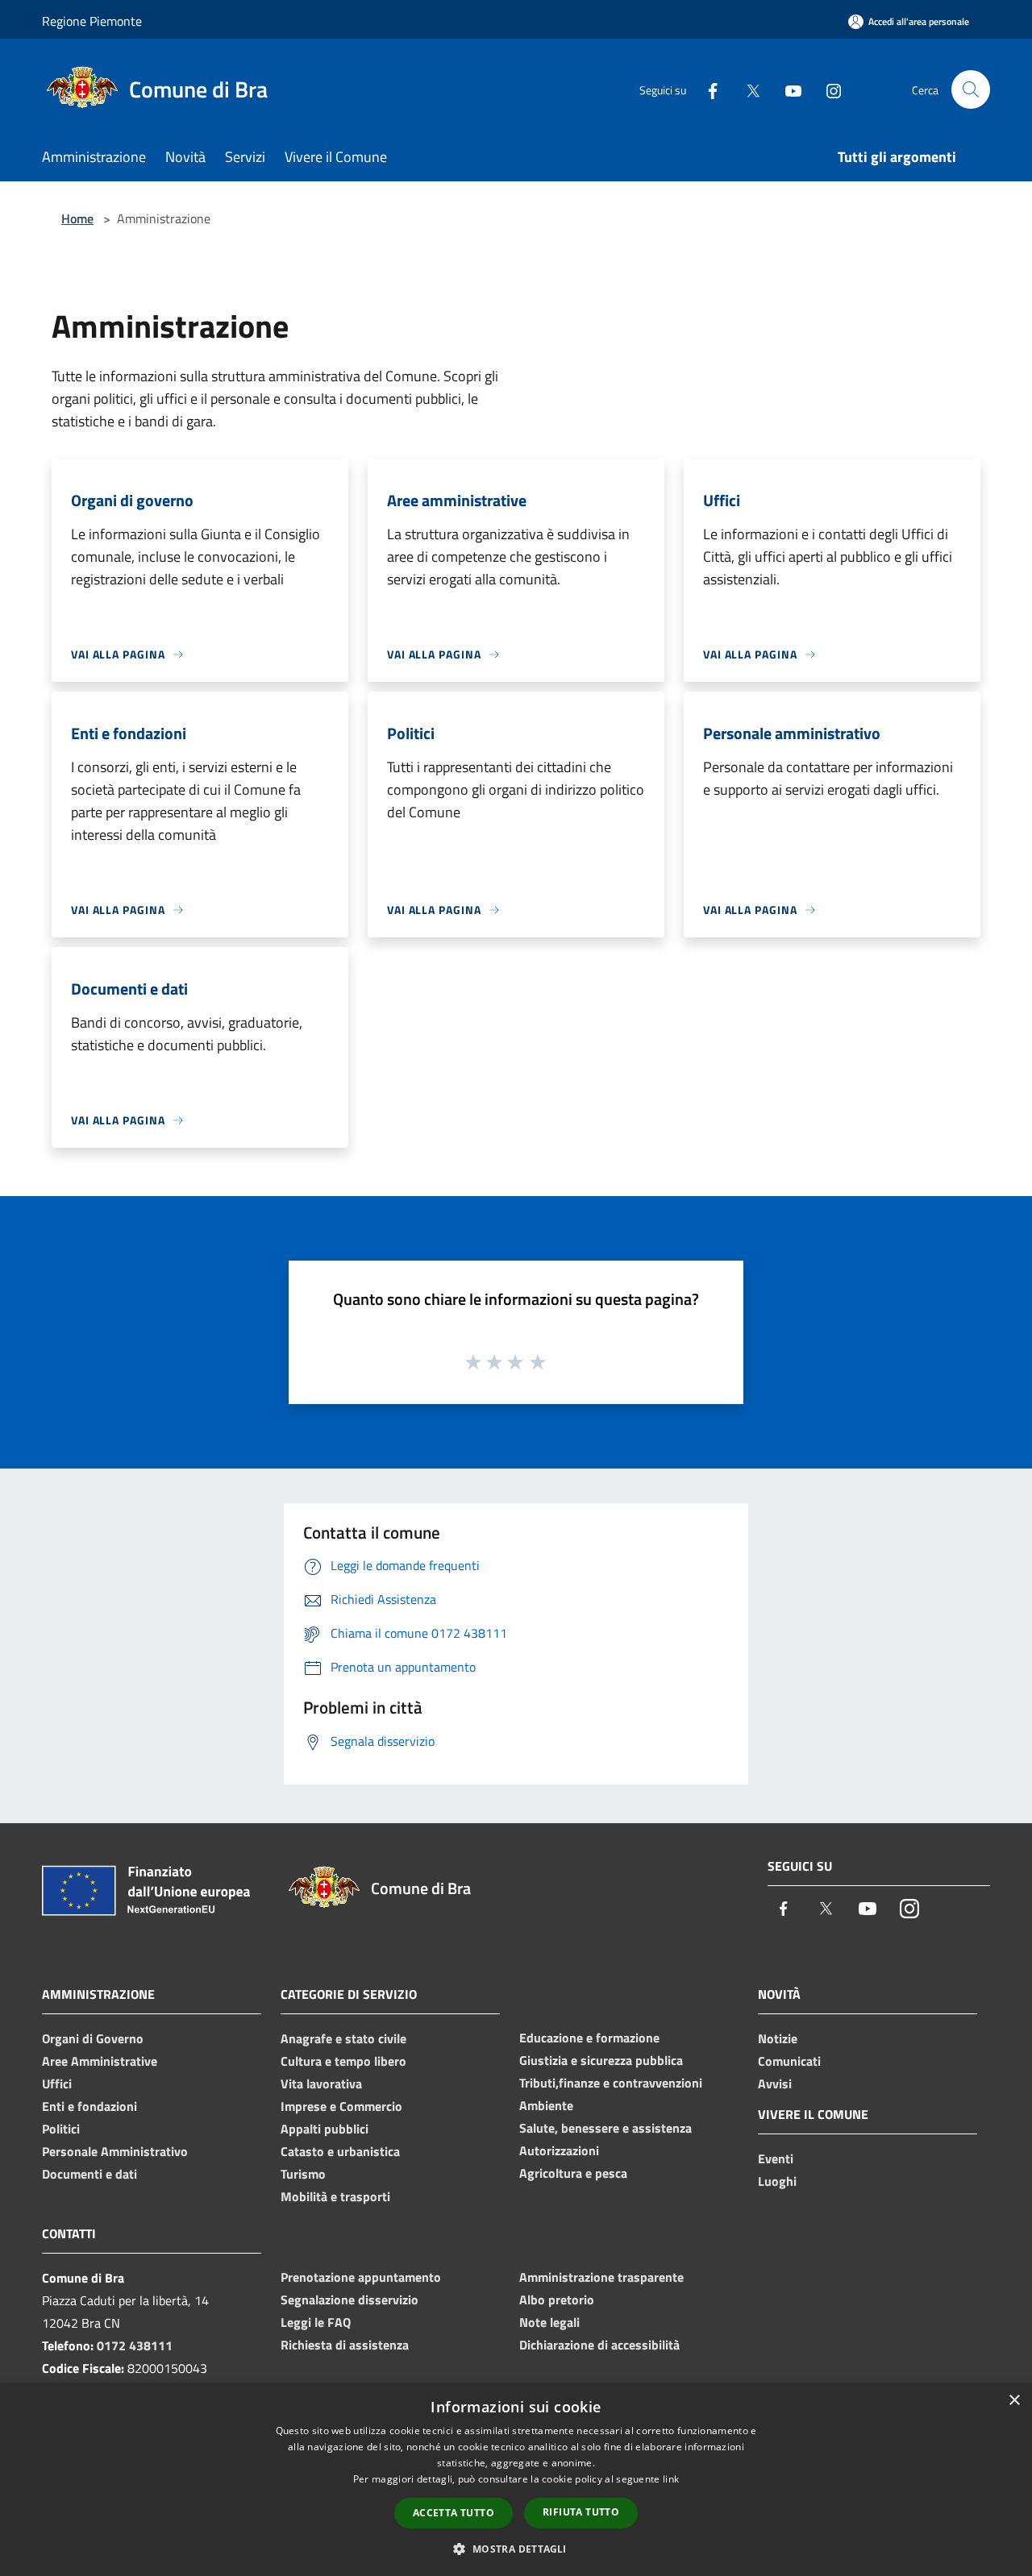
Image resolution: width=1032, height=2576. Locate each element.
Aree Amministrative (100, 2061)
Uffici (57, 2084)
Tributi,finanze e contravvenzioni (611, 2083)
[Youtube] (787, 89)
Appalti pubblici (325, 2129)
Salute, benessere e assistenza (605, 2128)
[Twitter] (747, 89)
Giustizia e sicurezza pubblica (601, 2060)
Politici (61, 2129)
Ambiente (546, 2105)
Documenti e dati (89, 2174)
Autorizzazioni (559, 2150)
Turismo (303, 2174)
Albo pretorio (557, 2300)
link (671, 2479)
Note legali (549, 2322)
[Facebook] (706, 89)
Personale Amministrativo (115, 2151)
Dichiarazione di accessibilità (599, 2345)
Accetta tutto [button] (454, 2513)
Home (77, 218)
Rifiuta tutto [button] (581, 2512)
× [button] (1014, 2401)
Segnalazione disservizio (350, 2300)
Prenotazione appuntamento (361, 2277)
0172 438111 (135, 2345)
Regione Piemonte (92, 21)
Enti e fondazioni (89, 2106)
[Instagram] (827, 89)
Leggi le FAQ (316, 2322)
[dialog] (516, 2480)
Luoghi (777, 2181)
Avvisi (775, 2084)
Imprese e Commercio (341, 2106)
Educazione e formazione (589, 2038)
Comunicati (789, 2061)
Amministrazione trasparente (601, 2277)
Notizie (778, 2038)
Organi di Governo (93, 2038)
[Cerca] (971, 89)
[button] (516, 2549)
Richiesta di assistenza (345, 2345)
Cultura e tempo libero (343, 2061)
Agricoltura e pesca (573, 2173)
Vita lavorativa (321, 2084)
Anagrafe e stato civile (343, 2038)
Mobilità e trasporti (335, 2196)
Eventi (776, 2158)
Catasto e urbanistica (340, 2151)
